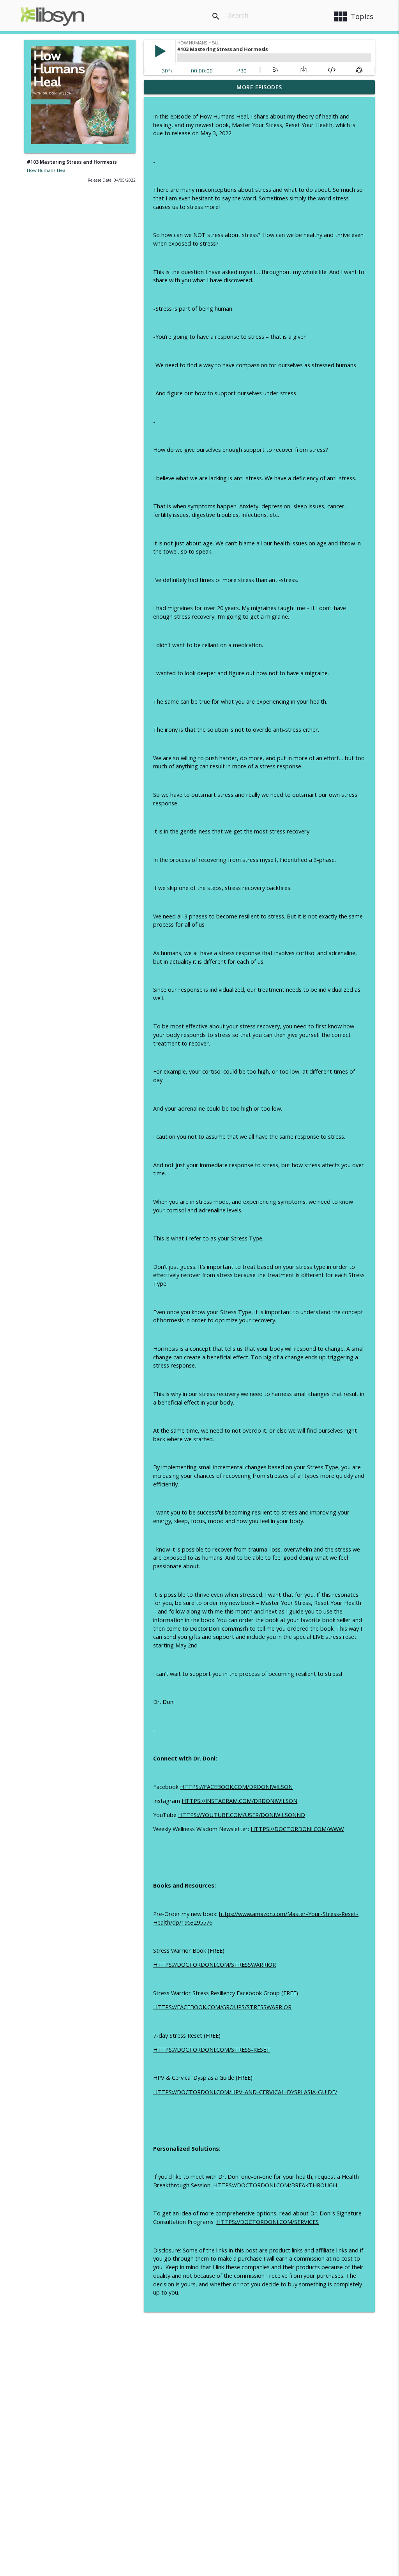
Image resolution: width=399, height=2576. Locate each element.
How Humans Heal (47, 170)
